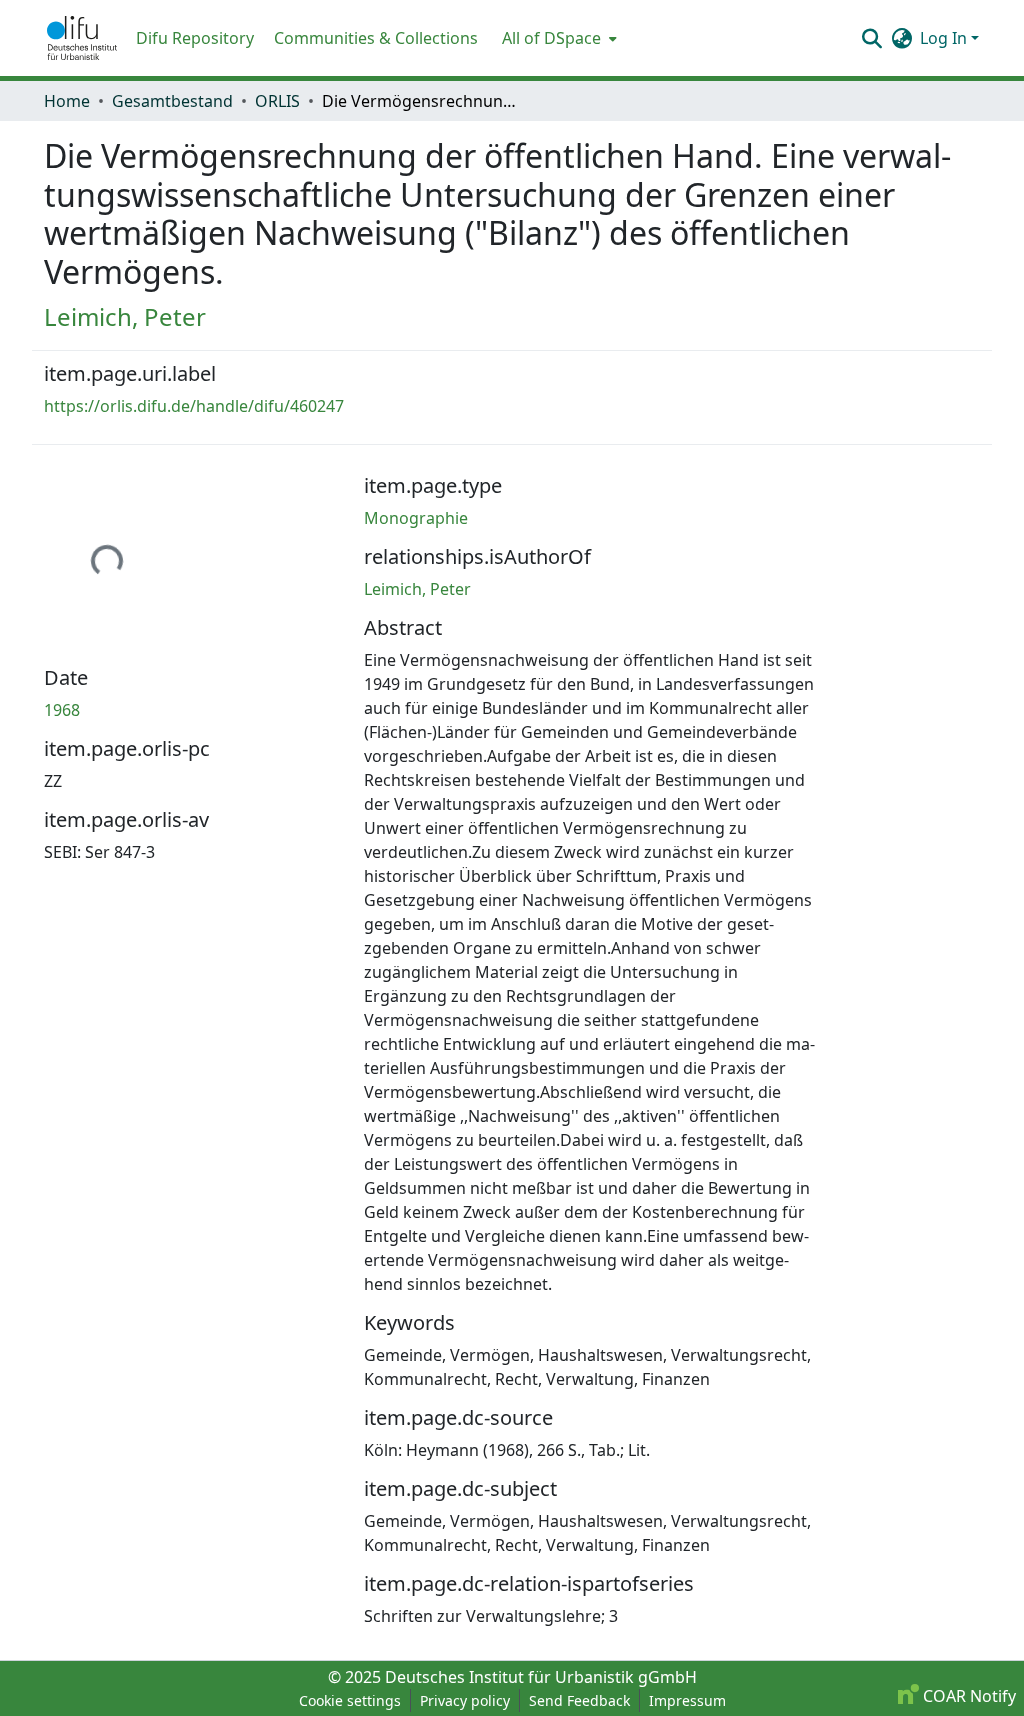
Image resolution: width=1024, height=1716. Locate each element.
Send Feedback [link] (579, 1700)
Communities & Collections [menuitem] (376, 38)
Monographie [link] (416, 518)
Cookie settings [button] (350, 1700)
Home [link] (67, 101)
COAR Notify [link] (967, 1696)
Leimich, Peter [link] (125, 316)
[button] (82, 38)
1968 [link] (62, 710)
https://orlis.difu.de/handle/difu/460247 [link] (194, 406)
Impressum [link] (687, 1700)
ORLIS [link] (277, 101)
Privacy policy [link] (465, 1700)
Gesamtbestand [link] (172, 101)
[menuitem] (557, 38)
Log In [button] (945, 38)
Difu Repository (195, 38)
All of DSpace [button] (551, 38)
